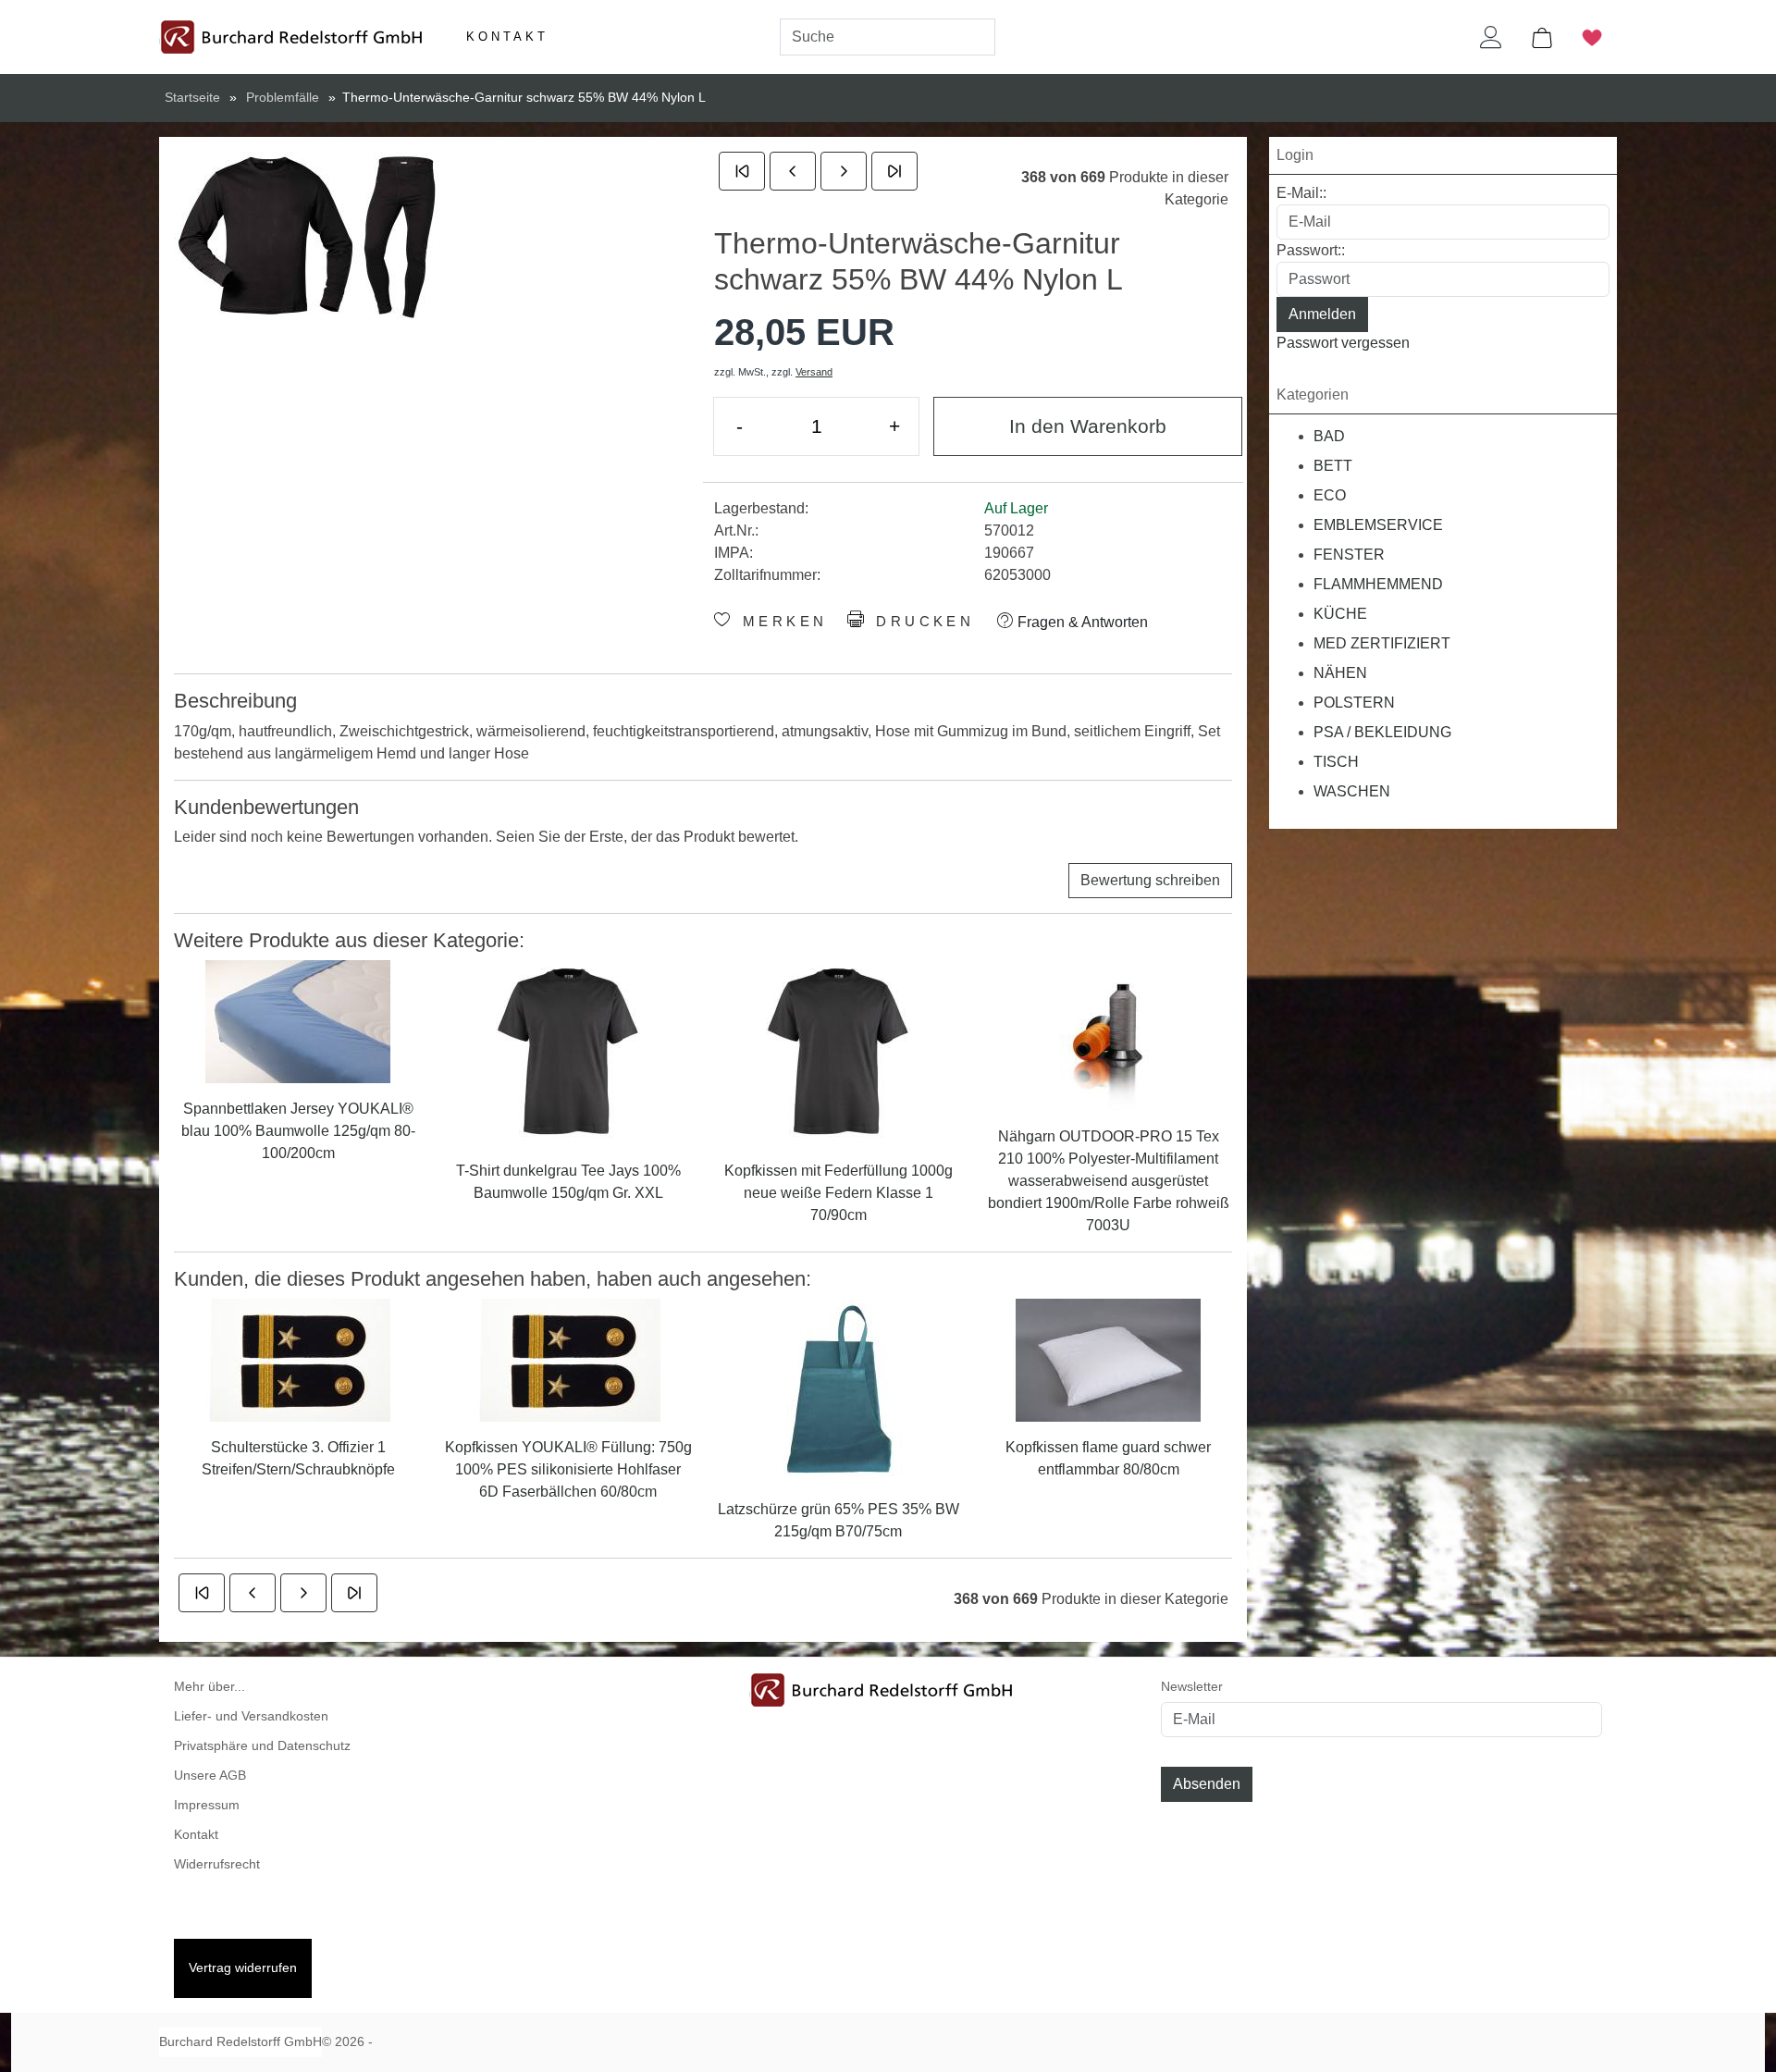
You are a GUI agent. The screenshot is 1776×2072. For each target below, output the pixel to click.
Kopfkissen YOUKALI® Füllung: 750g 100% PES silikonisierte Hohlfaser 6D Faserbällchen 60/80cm (568, 1469)
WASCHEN (1352, 791)
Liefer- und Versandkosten (251, 1716)
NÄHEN (1340, 673)
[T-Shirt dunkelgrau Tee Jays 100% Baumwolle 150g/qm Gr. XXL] (568, 1052)
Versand (814, 372)
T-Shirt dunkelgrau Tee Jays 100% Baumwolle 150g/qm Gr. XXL (568, 1182)
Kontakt (507, 37)
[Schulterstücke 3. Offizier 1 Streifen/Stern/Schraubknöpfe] (298, 1359)
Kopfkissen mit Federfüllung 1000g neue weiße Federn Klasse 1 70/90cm (839, 1193)
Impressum (207, 1805)
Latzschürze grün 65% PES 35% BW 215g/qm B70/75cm (839, 1520)
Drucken (922, 622)
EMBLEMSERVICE (1378, 525)
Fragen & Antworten (1081, 622)
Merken (781, 622)
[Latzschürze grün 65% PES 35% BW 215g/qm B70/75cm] (838, 1390)
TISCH (1336, 762)
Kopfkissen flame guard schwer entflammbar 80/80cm (1108, 1458)
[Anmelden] (1491, 37)
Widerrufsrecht (217, 1864)
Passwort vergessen (1343, 343)
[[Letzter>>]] (894, 171)
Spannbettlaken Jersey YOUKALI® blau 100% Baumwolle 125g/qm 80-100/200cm (298, 1131)
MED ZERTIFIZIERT (1382, 643)
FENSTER (1349, 555)
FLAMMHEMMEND (1378, 584)
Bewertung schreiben (1150, 880)
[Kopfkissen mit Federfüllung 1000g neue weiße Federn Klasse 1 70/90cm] (838, 1052)
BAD (1329, 436)
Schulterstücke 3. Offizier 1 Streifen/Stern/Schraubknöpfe (298, 1458)
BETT (1333, 466)
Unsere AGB (210, 1776)
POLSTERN (1354, 703)
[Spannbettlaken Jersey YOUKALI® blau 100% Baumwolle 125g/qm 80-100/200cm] (298, 1021)
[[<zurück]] (793, 171)
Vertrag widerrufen (243, 1968)
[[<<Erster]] (742, 171)
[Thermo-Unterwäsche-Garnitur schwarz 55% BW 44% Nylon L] (313, 236)
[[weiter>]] (844, 171)
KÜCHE (1340, 614)
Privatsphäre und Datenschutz (262, 1746)
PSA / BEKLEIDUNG (1382, 732)
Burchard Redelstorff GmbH (240, 2042)
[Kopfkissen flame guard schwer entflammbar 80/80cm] (1108, 1359)
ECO (1330, 495)
